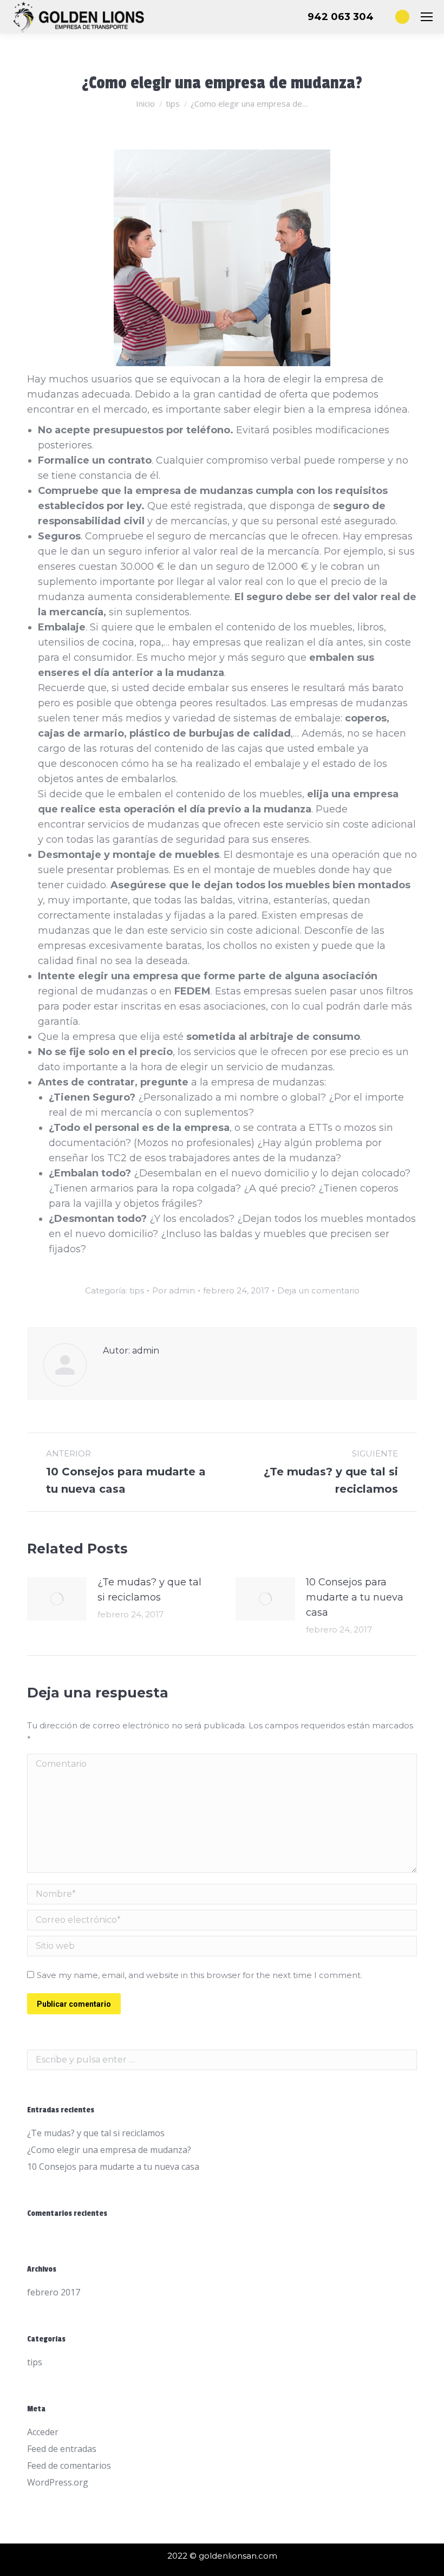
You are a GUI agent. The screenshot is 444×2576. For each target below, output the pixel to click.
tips (137, 1290)
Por (174, 1290)
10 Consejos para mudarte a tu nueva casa (355, 1597)
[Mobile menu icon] (427, 17)
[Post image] (57, 1599)
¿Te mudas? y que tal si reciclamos (149, 1590)
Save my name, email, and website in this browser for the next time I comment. (200, 1975)
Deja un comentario (318, 1290)
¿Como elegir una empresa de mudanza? (109, 2150)
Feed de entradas (62, 2449)
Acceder (43, 2432)
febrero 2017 (54, 2292)
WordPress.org (58, 2482)
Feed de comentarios (69, 2466)
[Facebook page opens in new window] (402, 17)
